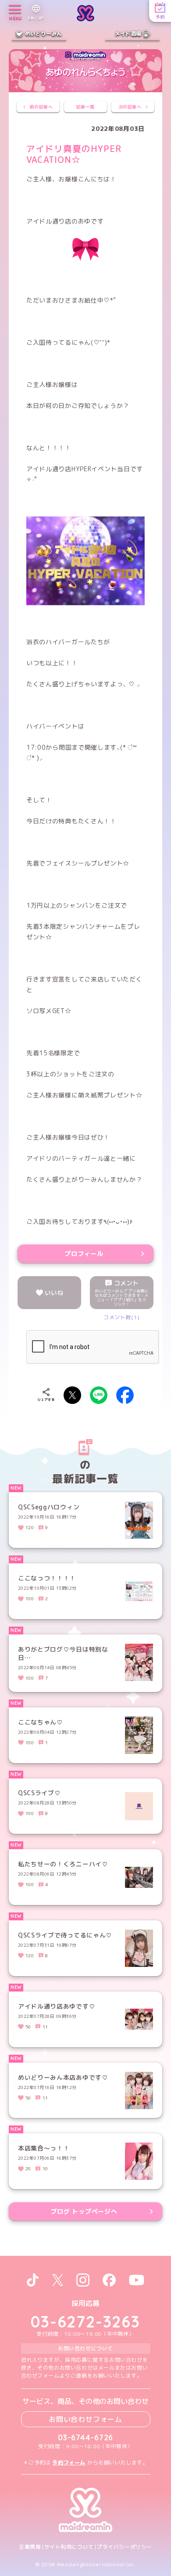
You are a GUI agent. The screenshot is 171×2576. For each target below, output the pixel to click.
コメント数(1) (122, 1317)
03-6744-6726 (86, 2437)
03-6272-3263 (85, 2322)
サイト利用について (69, 2547)
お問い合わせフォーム (85, 2419)
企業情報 (30, 2547)
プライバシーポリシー (125, 2547)
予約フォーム (69, 2462)
